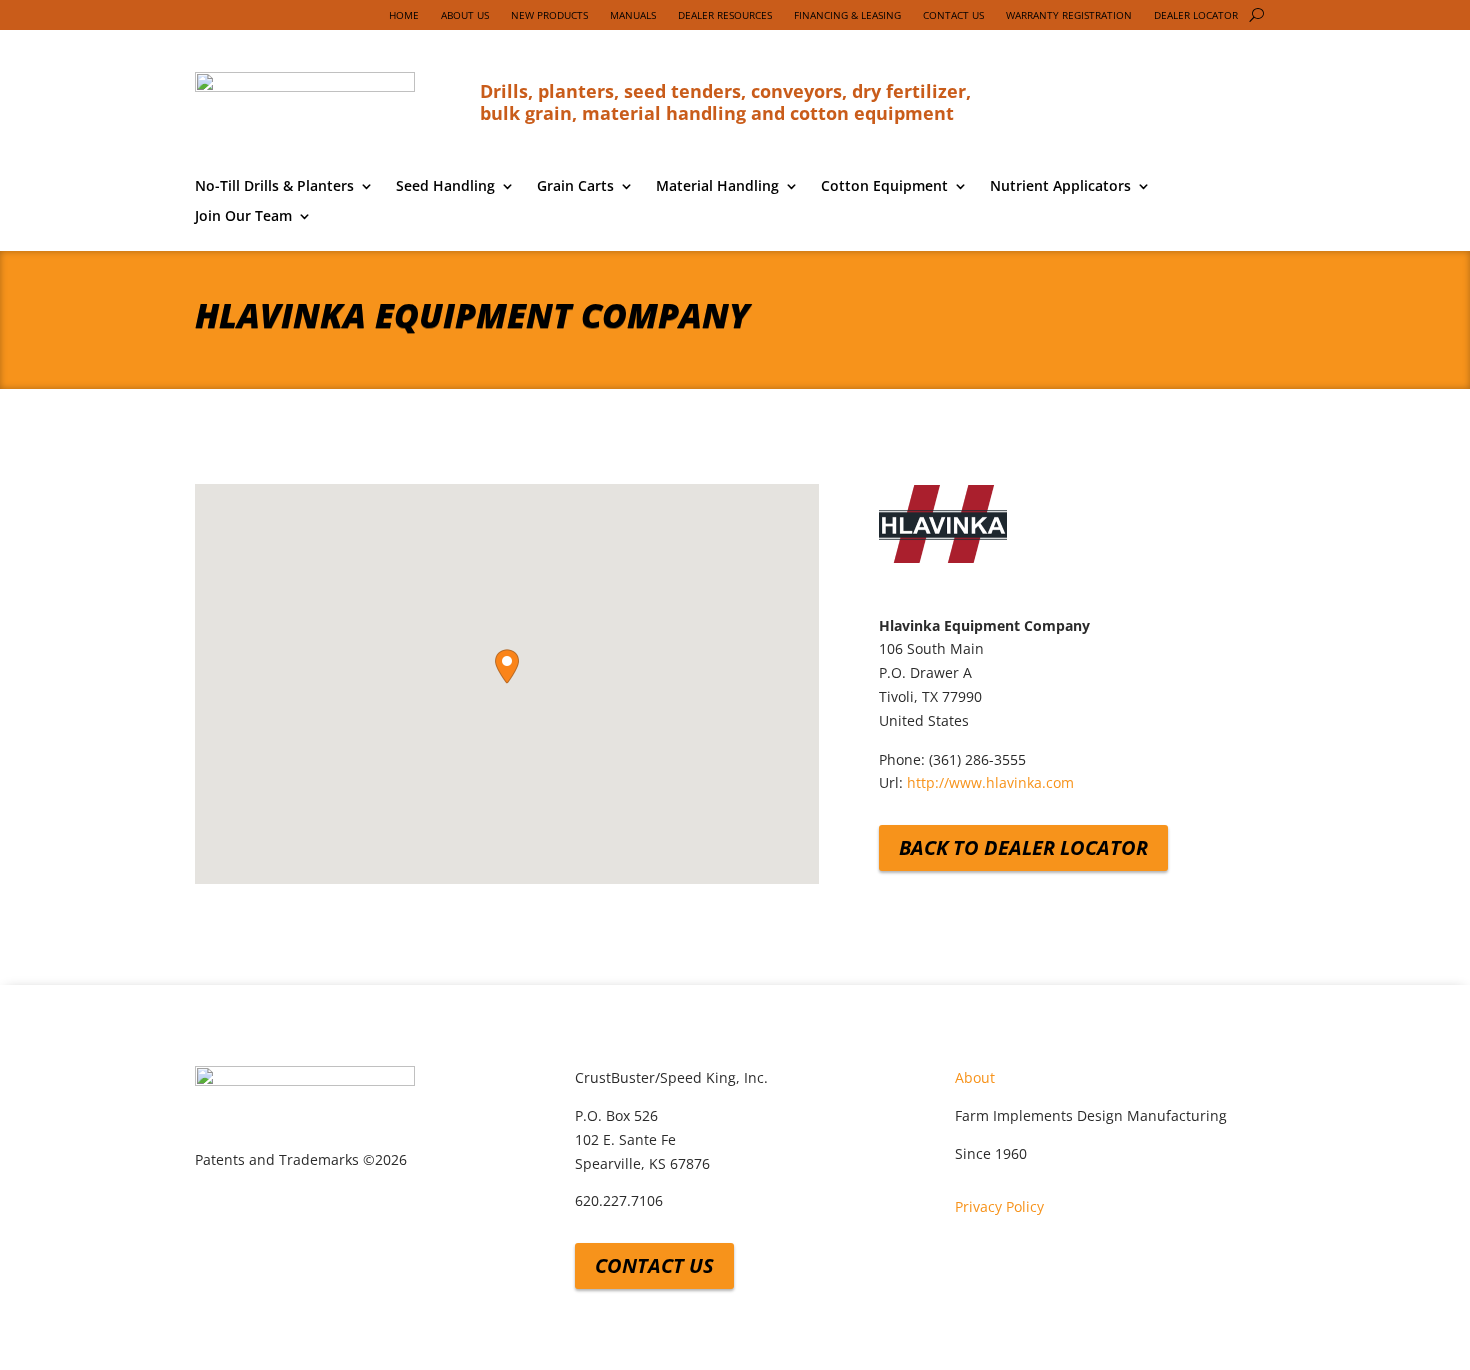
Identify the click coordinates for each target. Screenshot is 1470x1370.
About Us (465, 15)
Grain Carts (575, 187)
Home (404, 15)
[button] (507, 666)
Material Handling (717, 187)
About (975, 1077)
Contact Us (953, 15)
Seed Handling (445, 187)
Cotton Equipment (884, 187)
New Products (549, 15)
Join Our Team (243, 217)
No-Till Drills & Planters (274, 187)
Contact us (654, 1265)
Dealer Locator (1196, 15)
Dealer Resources (725, 15)
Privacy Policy (999, 1206)
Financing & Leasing (847, 15)
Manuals (633, 15)
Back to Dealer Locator (1023, 847)
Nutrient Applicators (1060, 187)
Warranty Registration (1069, 15)
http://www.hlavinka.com (990, 782)
